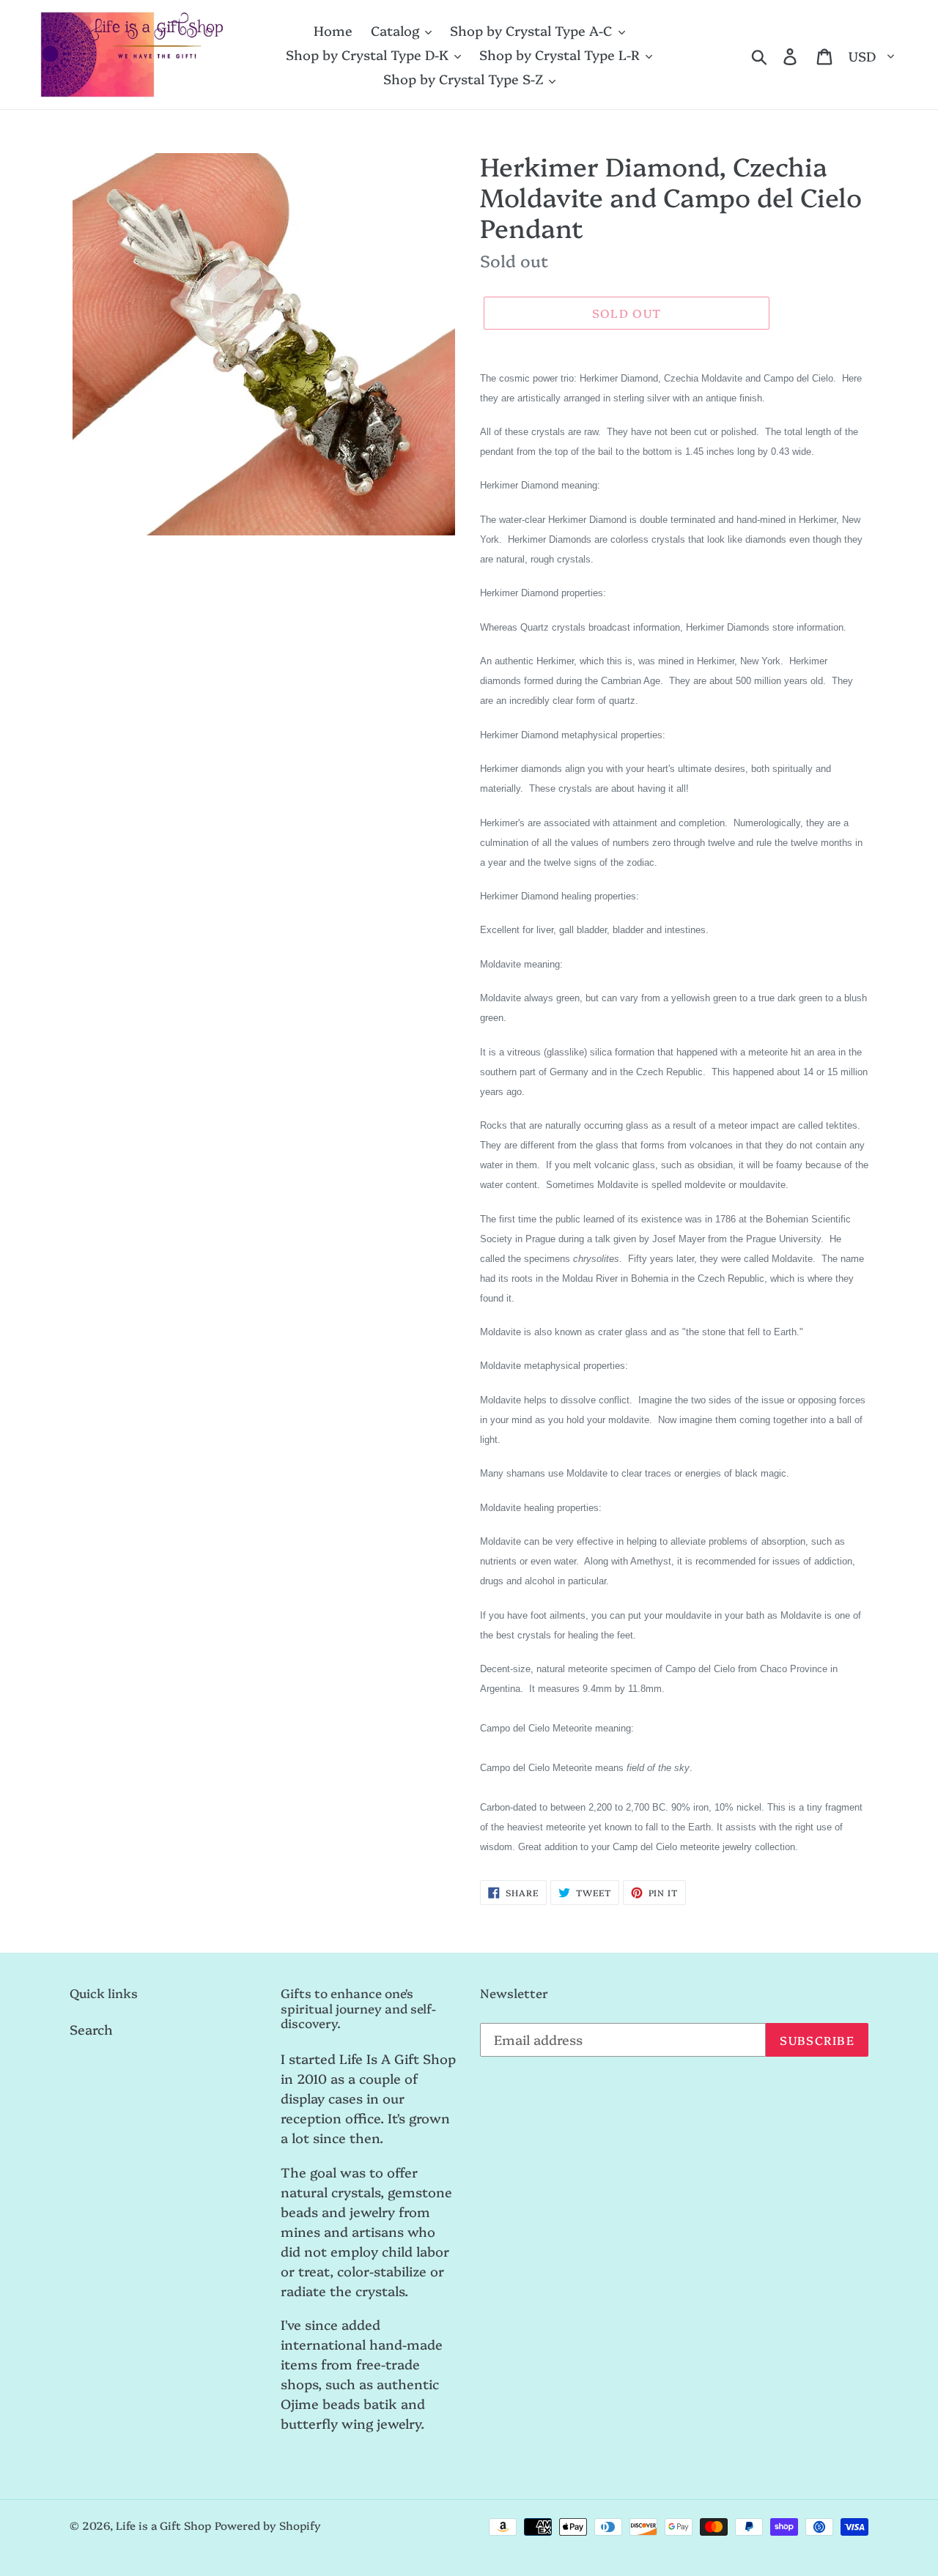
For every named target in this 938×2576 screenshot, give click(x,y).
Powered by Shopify (268, 2525)
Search (91, 2029)
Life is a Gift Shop (163, 2525)
